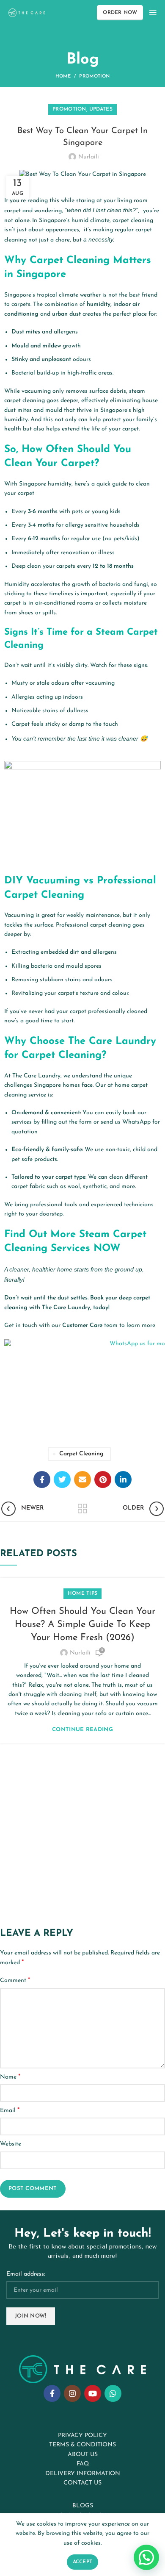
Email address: (26, 2274)
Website (11, 2144)
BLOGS (83, 2506)
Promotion (94, 76)
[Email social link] (82, 1480)
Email (10, 2110)
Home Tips (83, 1593)
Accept (83, 2562)
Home (63, 76)
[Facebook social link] (42, 1480)
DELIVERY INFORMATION (83, 2474)
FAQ (83, 2464)
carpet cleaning (81, 1454)
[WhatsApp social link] (113, 2393)
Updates (101, 109)
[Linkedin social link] (123, 1480)
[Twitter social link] (62, 1480)
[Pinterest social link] (103, 1480)
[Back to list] (82, 1509)
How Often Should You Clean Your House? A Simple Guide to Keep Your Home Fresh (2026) (82, 1625)
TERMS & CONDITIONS (82, 2445)
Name (10, 2077)
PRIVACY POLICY (82, 2436)
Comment (15, 1980)
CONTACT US (82, 2483)
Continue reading (82, 1730)
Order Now (120, 13)
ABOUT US (83, 2455)
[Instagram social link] (72, 2393)
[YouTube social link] (93, 2393)
